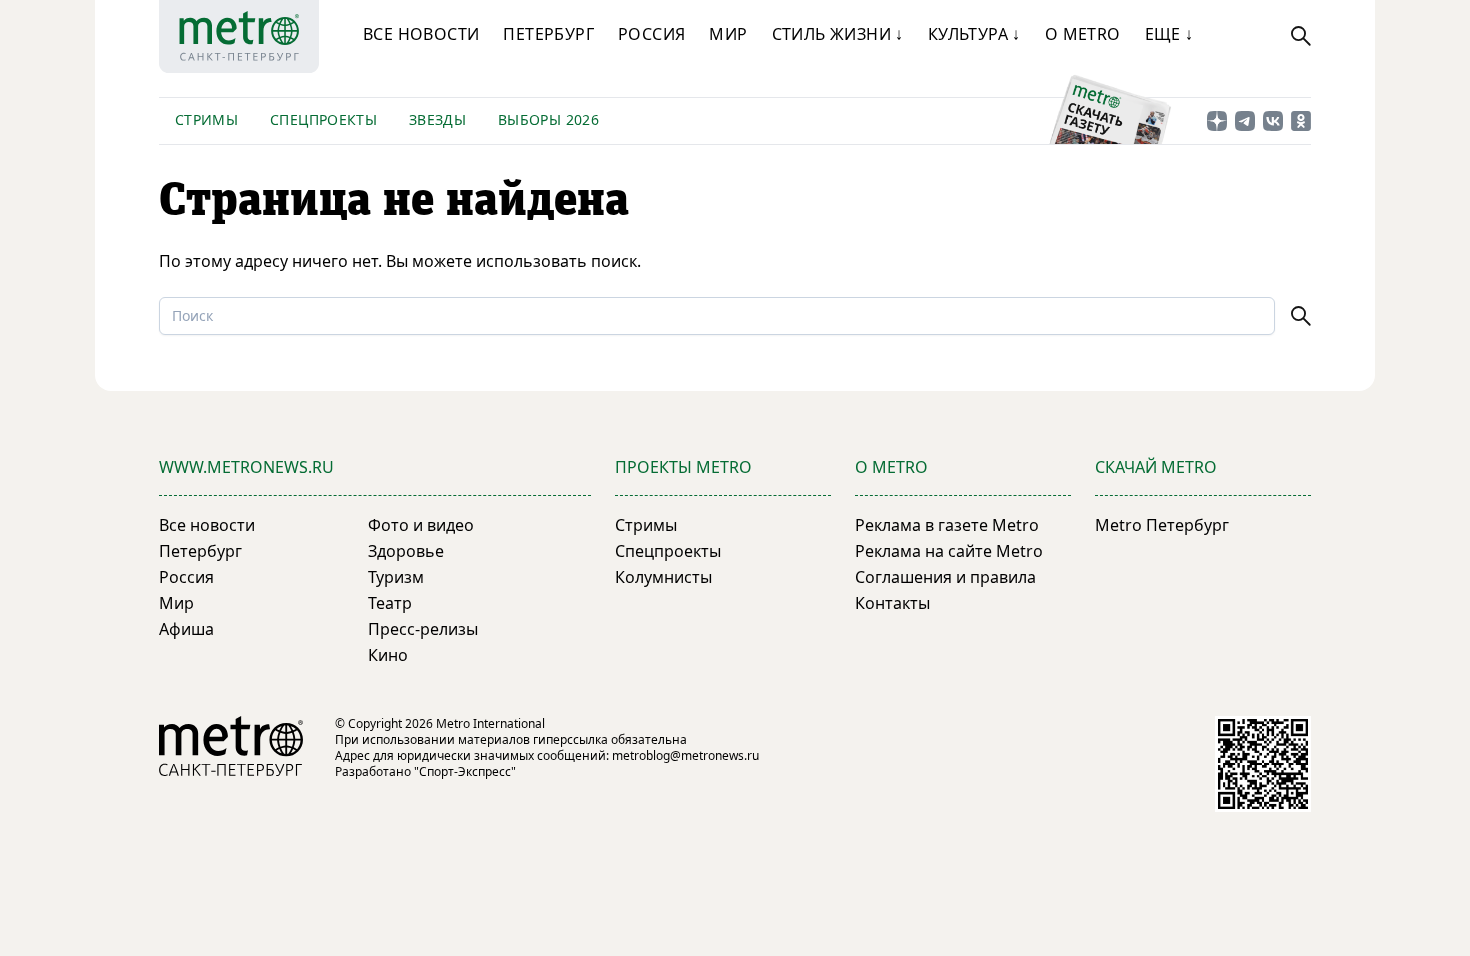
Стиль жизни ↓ (838, 34)
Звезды (437, 119)
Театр (390, 603)
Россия (651, 34)
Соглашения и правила (945, 577)
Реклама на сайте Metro (949, 551)
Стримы (206, 119)
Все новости (421, 34)
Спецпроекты (323, 119)
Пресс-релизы (423, 629)
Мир (728, 34)
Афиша (186, 629)
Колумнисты (663, 577)
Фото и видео (421, 525)
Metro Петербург (1162, 525)
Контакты (892, 603)
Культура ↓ (974, 34)
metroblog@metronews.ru (685, 755)
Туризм (396, 577)
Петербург (548, 34)
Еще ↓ (1169, 34)
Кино (388, 655)
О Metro (1083, 34)
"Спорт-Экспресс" (465, 771)
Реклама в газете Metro (947, 525)
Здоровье (406, 551)
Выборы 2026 (548, 119)
